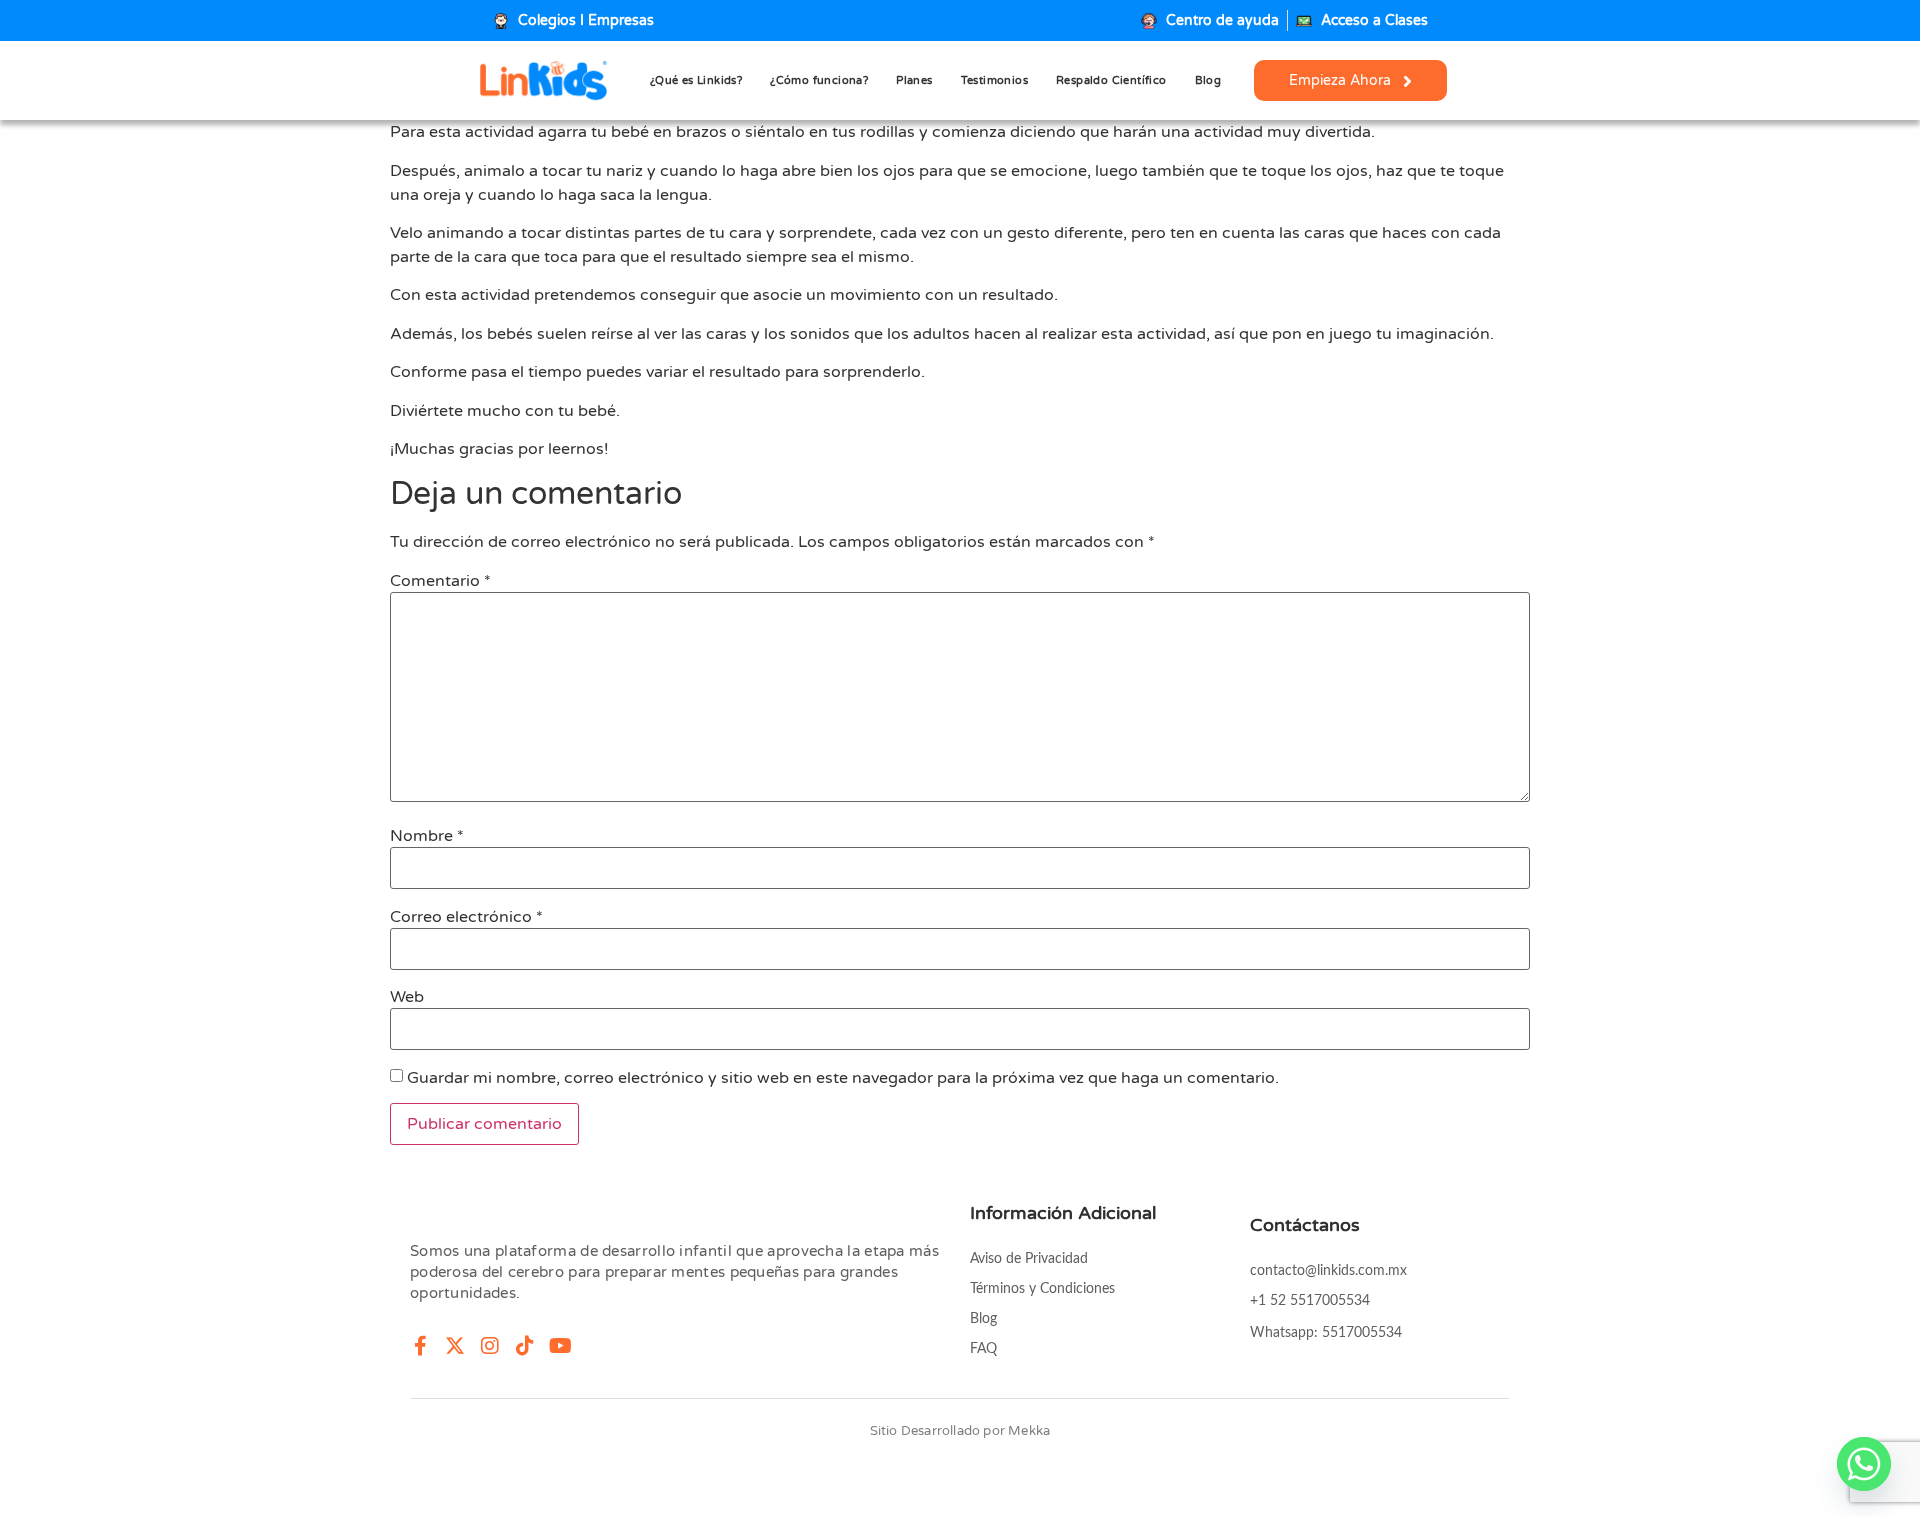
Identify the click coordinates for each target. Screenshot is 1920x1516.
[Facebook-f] (420, 1346)
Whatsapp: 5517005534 (1326, 1333)
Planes (914, 80)
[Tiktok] (525, 1346)
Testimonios (994, 80)
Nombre (427, 836)
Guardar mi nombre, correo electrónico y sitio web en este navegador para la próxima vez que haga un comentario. (843, 1078)
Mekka (1029, 1431)
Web (407, 997)
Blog (1208, 80)
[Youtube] (560, 1346)
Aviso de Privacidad (1029, 1259)
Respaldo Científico (1111, 80)
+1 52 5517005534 (1310, 1301)
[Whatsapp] (1864, 1464)
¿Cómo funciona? (819, 80)
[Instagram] (490, 1346)
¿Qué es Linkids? (696, 80)
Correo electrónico (466, 917)
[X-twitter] (455, 1346)
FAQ (983, 1349)
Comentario (440, 581)
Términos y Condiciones (1042, 1289)
